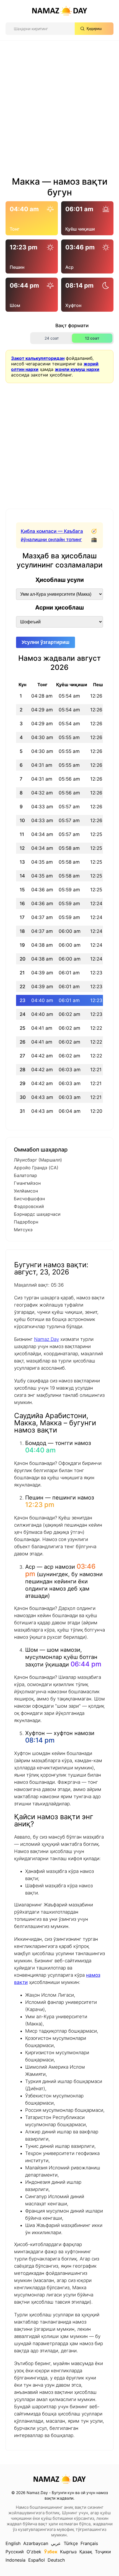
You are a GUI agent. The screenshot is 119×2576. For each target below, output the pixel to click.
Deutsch (56, 2560)
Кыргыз (68, 2552)
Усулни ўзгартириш (46, 642)
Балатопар (25, 1175)
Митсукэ (23, 1230)
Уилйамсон (26, 1191)
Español (37, 2560)
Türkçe (71, 2543)
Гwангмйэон (27, 1183)
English (13, 2543)
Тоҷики (103, 2552)
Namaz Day (46, 1339)
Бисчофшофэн (29, 1199)
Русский (15, 2552)
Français (89, 2543)
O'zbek (34, 2552)
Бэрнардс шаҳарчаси (37, 1214)
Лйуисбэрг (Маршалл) (38, 1160)
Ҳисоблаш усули (60, 580)
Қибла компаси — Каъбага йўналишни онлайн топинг (52, 535)
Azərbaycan (36, 2543)
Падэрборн (26, 1222)
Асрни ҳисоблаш (59, 607)
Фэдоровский (29, 1206)
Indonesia (15, 2560)
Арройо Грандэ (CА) (36, 1168)
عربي (56, 2543)
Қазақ (86, 2552)
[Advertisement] (59, 110)
